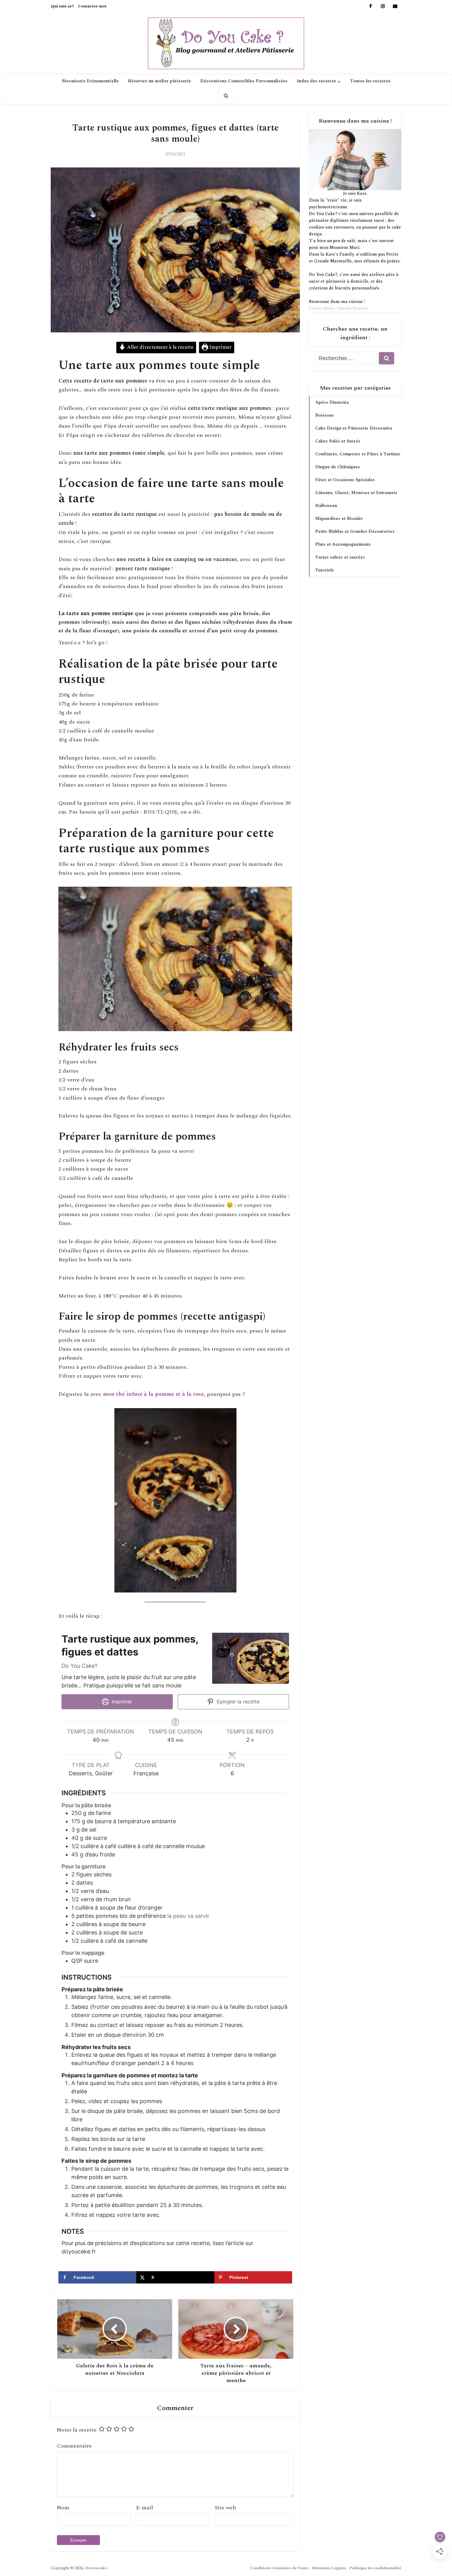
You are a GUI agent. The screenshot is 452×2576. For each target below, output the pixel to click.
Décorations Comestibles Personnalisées (244, 81)
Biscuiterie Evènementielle (90, 81)
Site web (225, 2508)
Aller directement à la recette (160, 347)
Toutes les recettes (370, 81)
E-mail (145, 2508)
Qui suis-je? (62, 6)
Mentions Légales (329, 2568)
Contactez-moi (92, 6)
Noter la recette (77, 2430)
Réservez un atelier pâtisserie (159, 81)
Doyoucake (96, 2568)
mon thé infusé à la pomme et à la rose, (154, 1394)
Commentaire (74, 2446)
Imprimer (220, 347)
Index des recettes (316, 81)
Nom (63, 2508)
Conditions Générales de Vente (279, 2568)
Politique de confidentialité (375, 2568)
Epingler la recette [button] (237, 1702)
